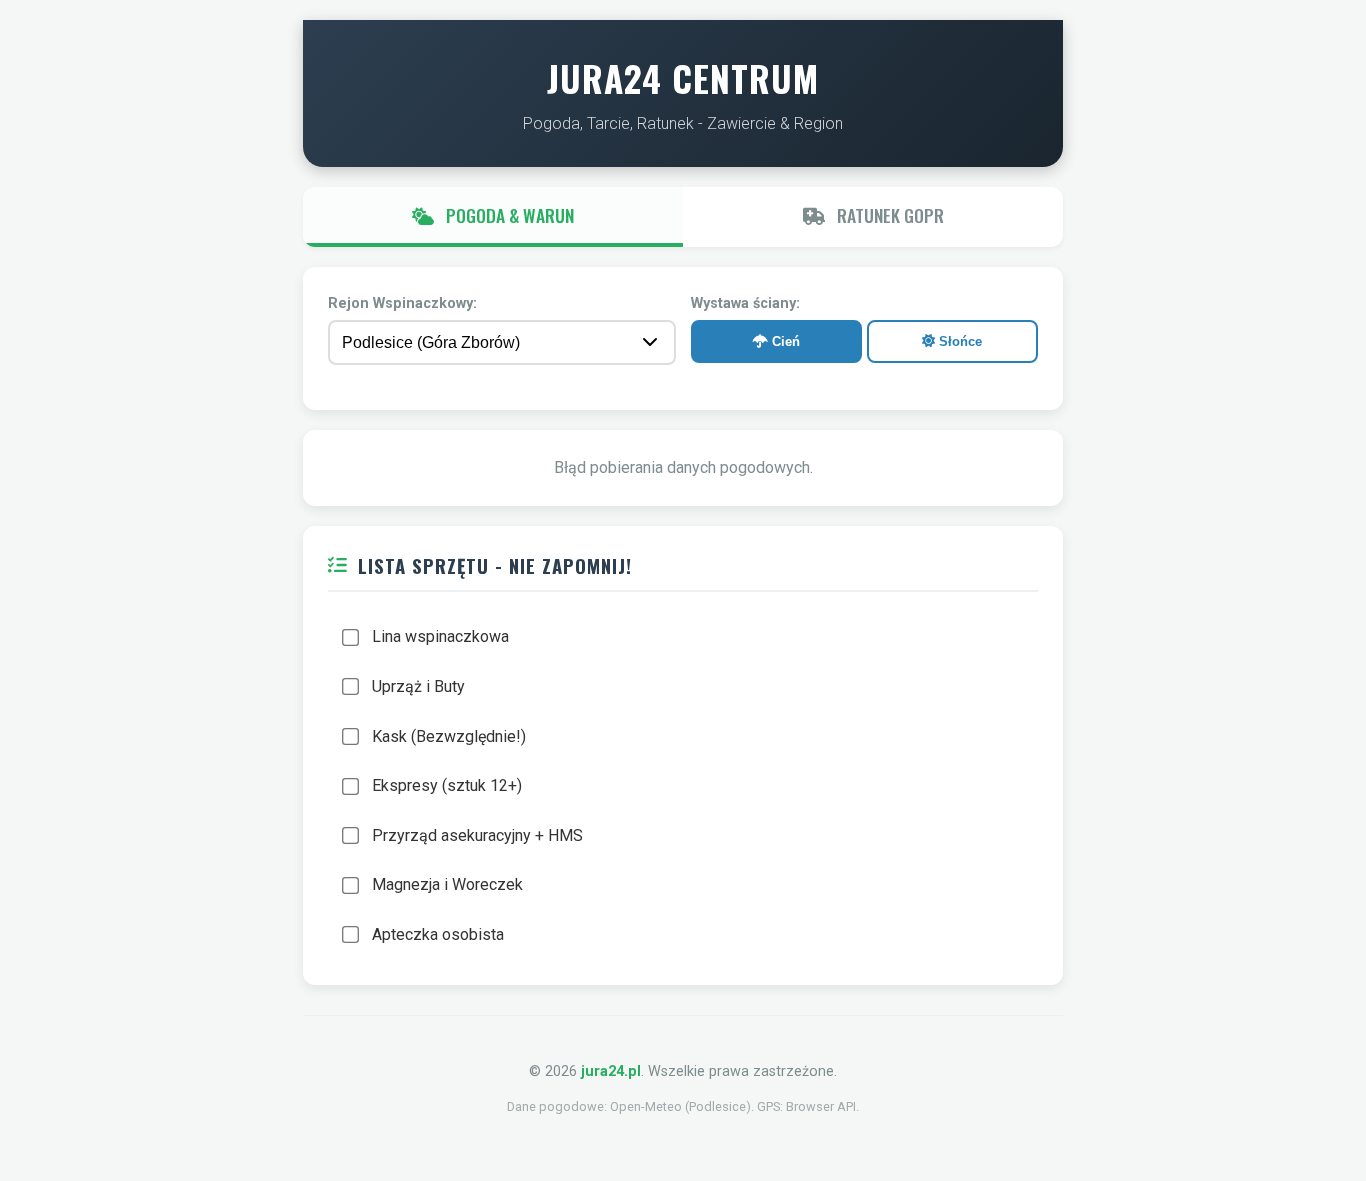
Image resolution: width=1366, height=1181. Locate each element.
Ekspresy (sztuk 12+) (447, 785)
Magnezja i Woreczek (447, 884)
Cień (784, 341)
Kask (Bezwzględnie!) (449, 736)
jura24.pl (611, 1071)
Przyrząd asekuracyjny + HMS (477, 835)
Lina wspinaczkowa (440, 636)
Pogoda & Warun (508, 215)
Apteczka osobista (438, 934)
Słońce (958, 341)
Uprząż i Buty (418, 686)
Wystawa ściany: (745, 303)
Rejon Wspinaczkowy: (402, 303)
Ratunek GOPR (888, 215)
